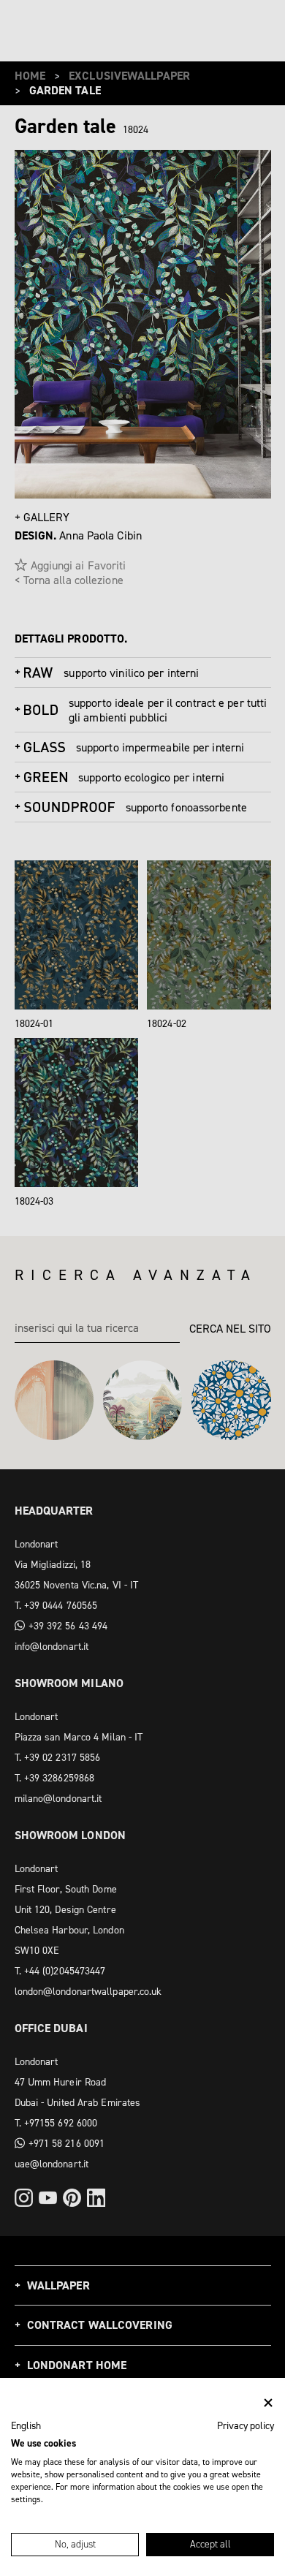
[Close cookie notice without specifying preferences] (268, 2403)
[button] (26, 2426)
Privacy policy (246, 2425)
